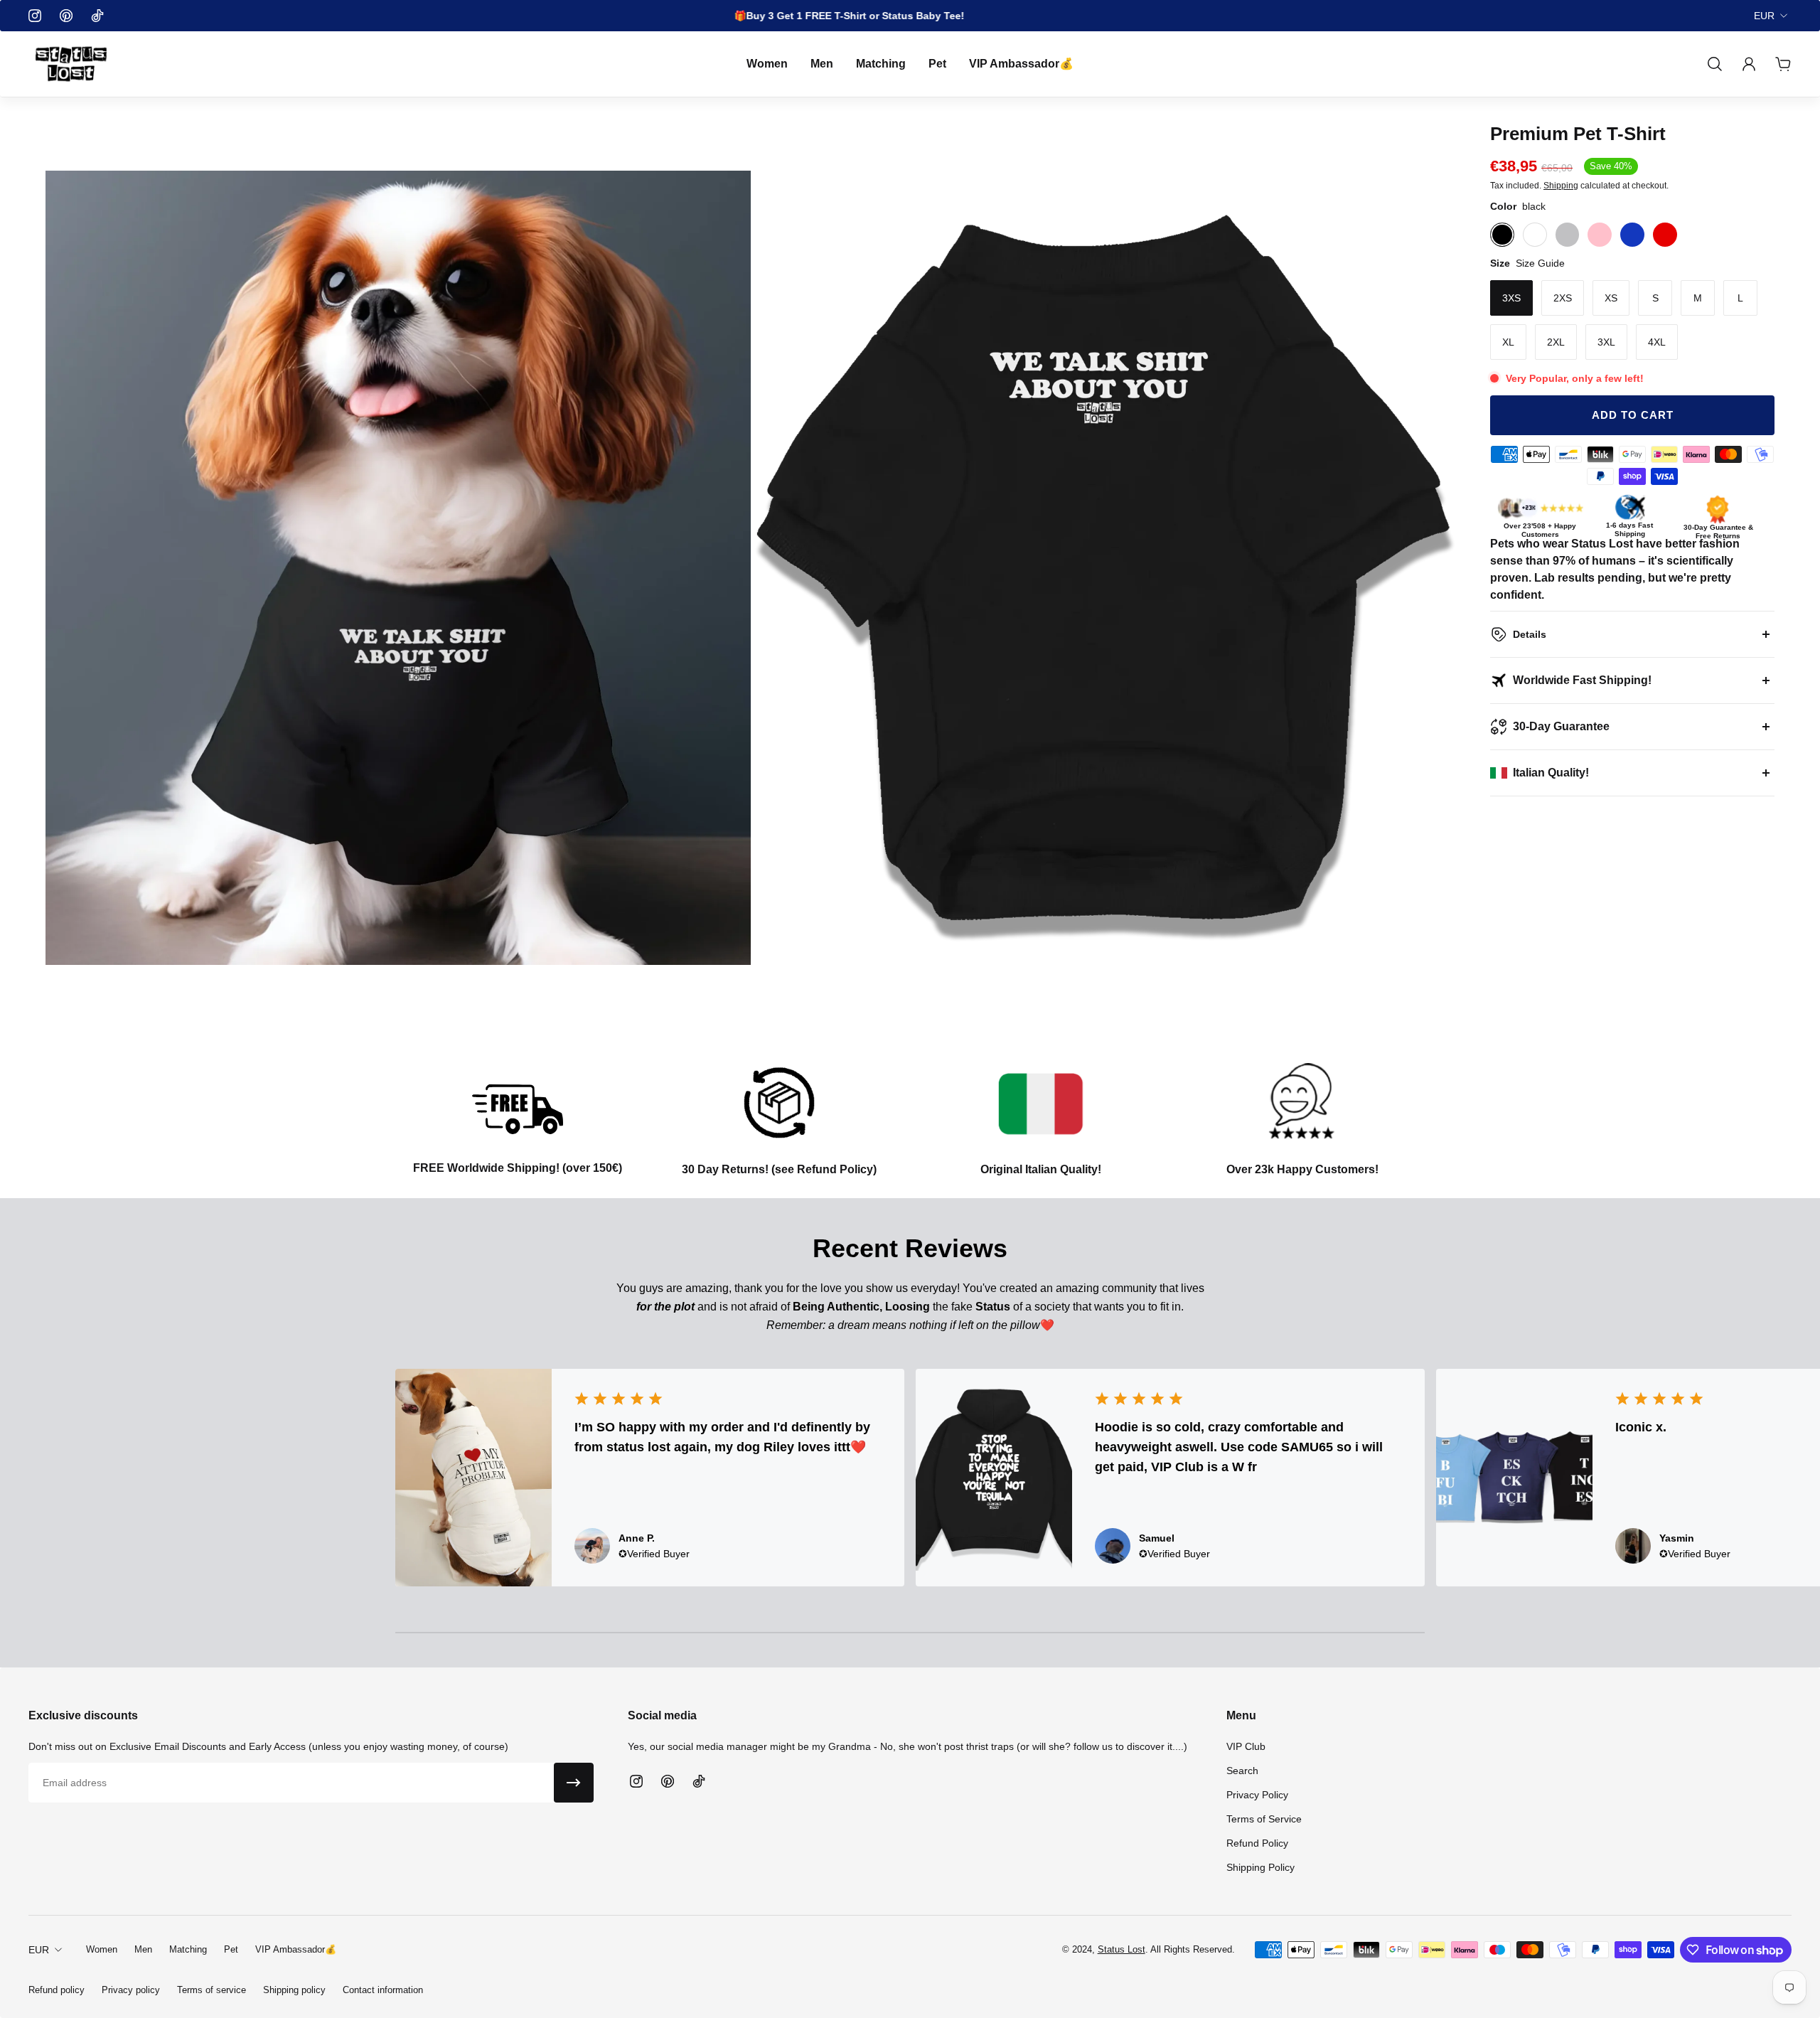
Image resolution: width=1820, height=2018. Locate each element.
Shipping (1561, 185)
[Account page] (1749, 64)
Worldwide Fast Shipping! (1582, 680)
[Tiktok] (97, 16)
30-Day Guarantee (1561, 726)
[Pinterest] (66, 16)
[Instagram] (35, 16)
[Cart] (1783, 64)
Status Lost (1122, 1949)
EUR (1764, 16)
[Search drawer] (1715, 64)
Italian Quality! (1551, 773)
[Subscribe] (574, 1783)
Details (1530, 634)
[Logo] (71, 64)
